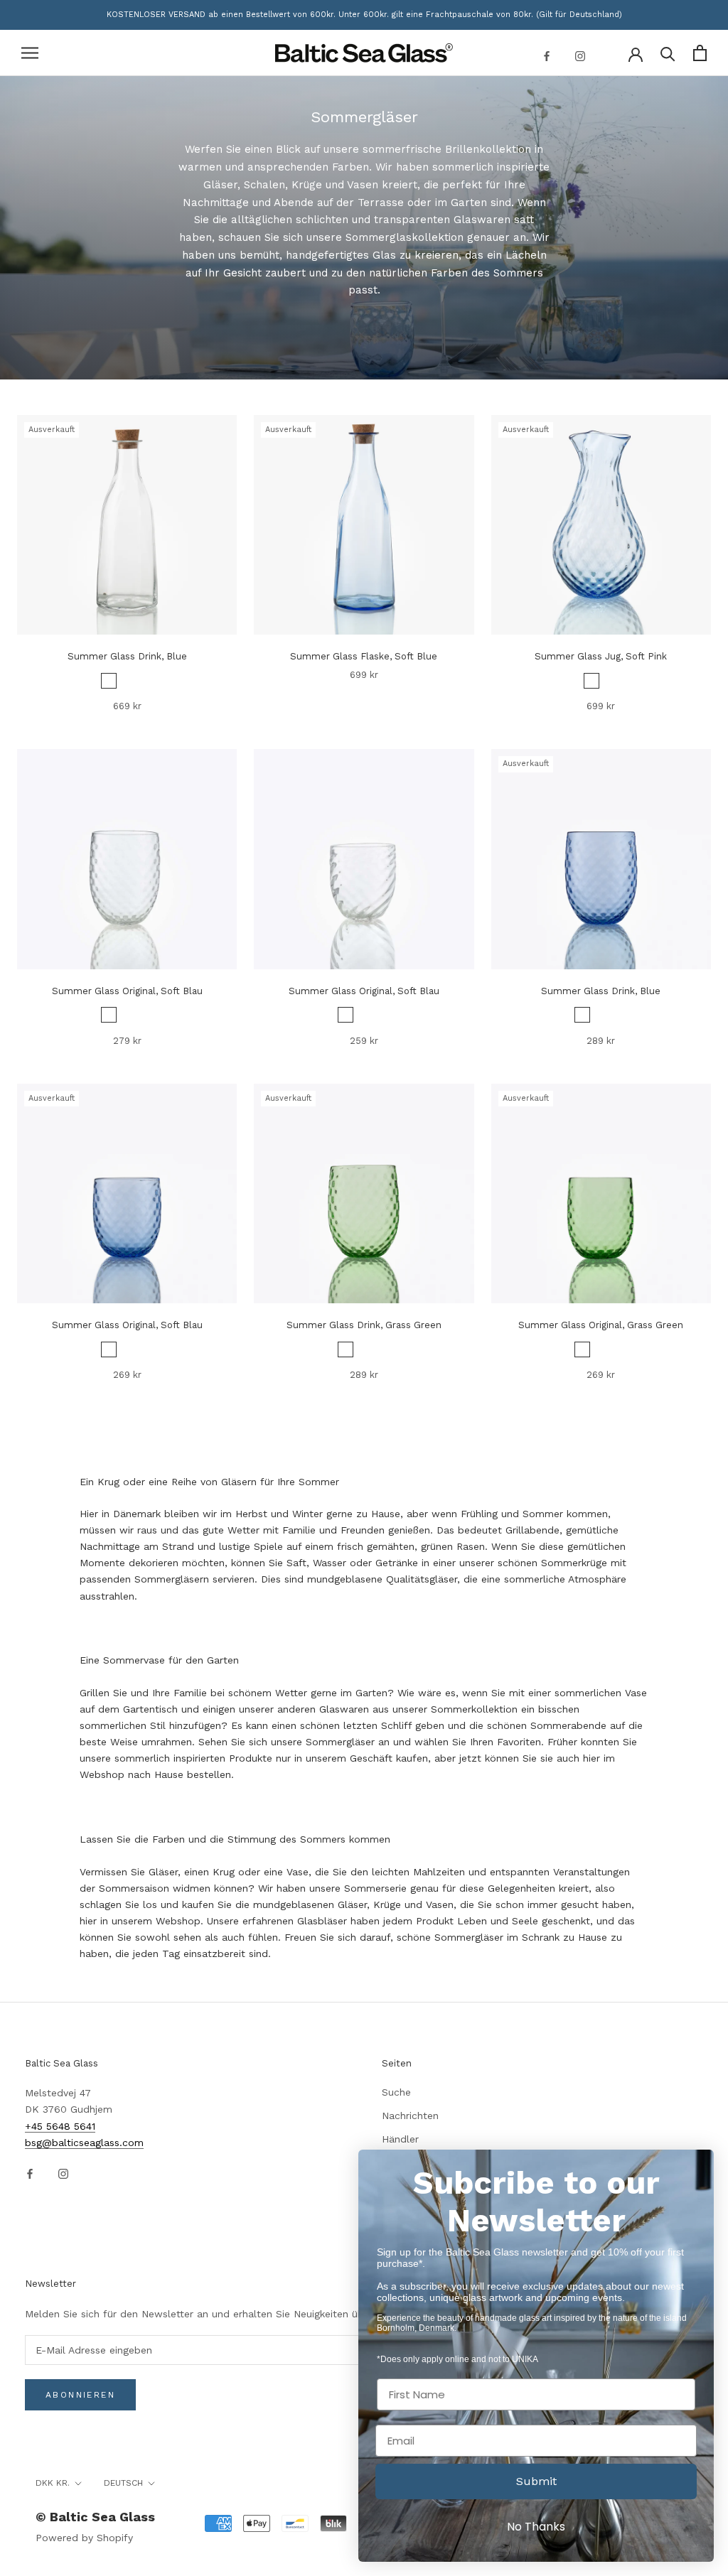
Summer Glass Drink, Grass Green (364, 1325)
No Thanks (536, 2527)
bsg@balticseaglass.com (84, 2143)
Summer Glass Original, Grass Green (601, 1325)
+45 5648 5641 (60, 2126)
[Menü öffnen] (30, 53)
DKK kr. (53, 2483)
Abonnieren (80, 2395)
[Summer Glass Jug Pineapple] (591, 681)
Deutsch (123, 2483)
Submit (536, 2481)
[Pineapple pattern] (127, 681)
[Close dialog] (696, 2168)
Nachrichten (410, 2116)
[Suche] (668, 53)
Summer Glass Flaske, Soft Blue (364, 656)
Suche (396, 2092)
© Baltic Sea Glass (95, 2517)
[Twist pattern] (146, 681)
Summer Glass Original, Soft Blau (127, 991)
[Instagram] (580, 55)
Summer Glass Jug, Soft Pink (601, 656)
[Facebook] (547, 55)
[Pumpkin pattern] (109, 681)
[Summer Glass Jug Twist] (610, 681)
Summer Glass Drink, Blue (127, 656)
